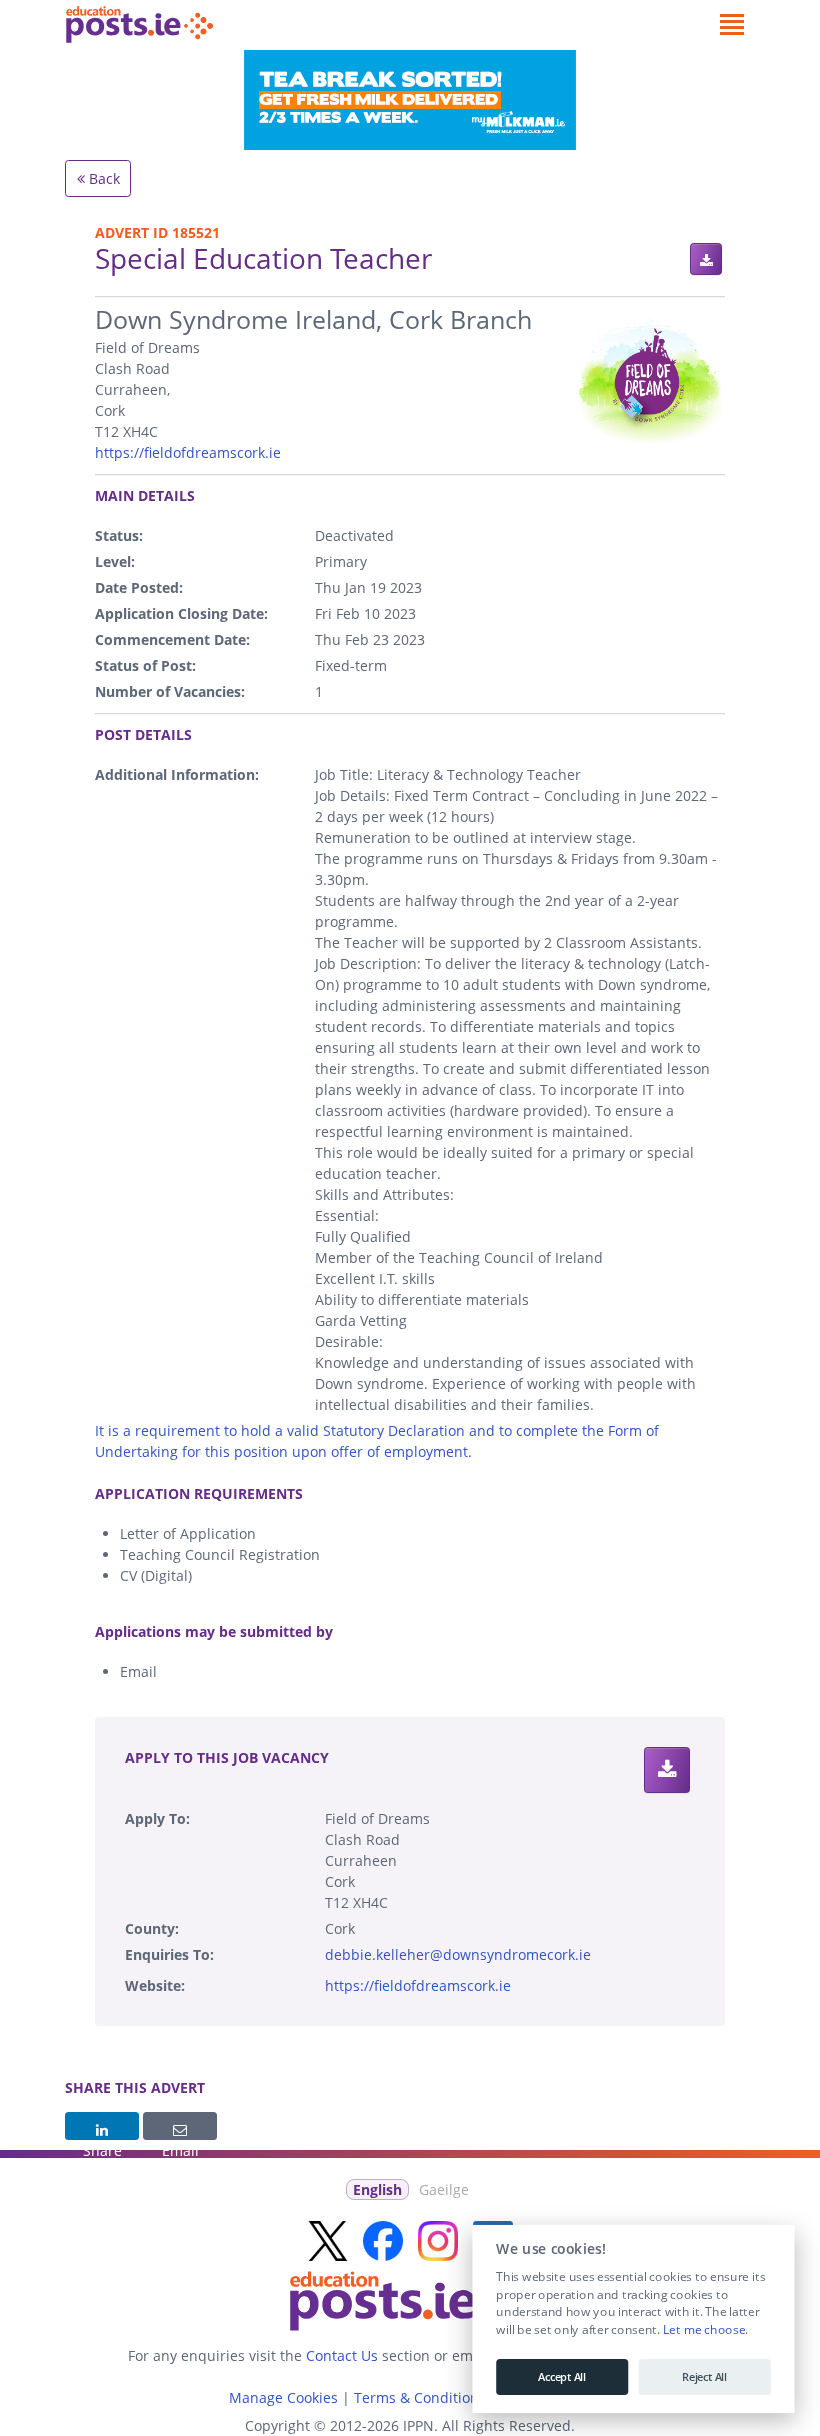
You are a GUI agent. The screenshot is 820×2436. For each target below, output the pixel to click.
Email (180, 2126)
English (377, 2189)
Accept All (562, 2377)
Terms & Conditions (420, 2397)
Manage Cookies (283, 2397)
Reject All (704, 2377)
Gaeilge (444, 2189)
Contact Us (342, 2355)
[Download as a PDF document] (706, 259)
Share (102, 2126)
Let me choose (703, 2330)
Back (102, 178)
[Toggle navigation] (731, 25)
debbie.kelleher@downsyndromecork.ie (458, 1954)
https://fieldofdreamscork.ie (188, 452)
